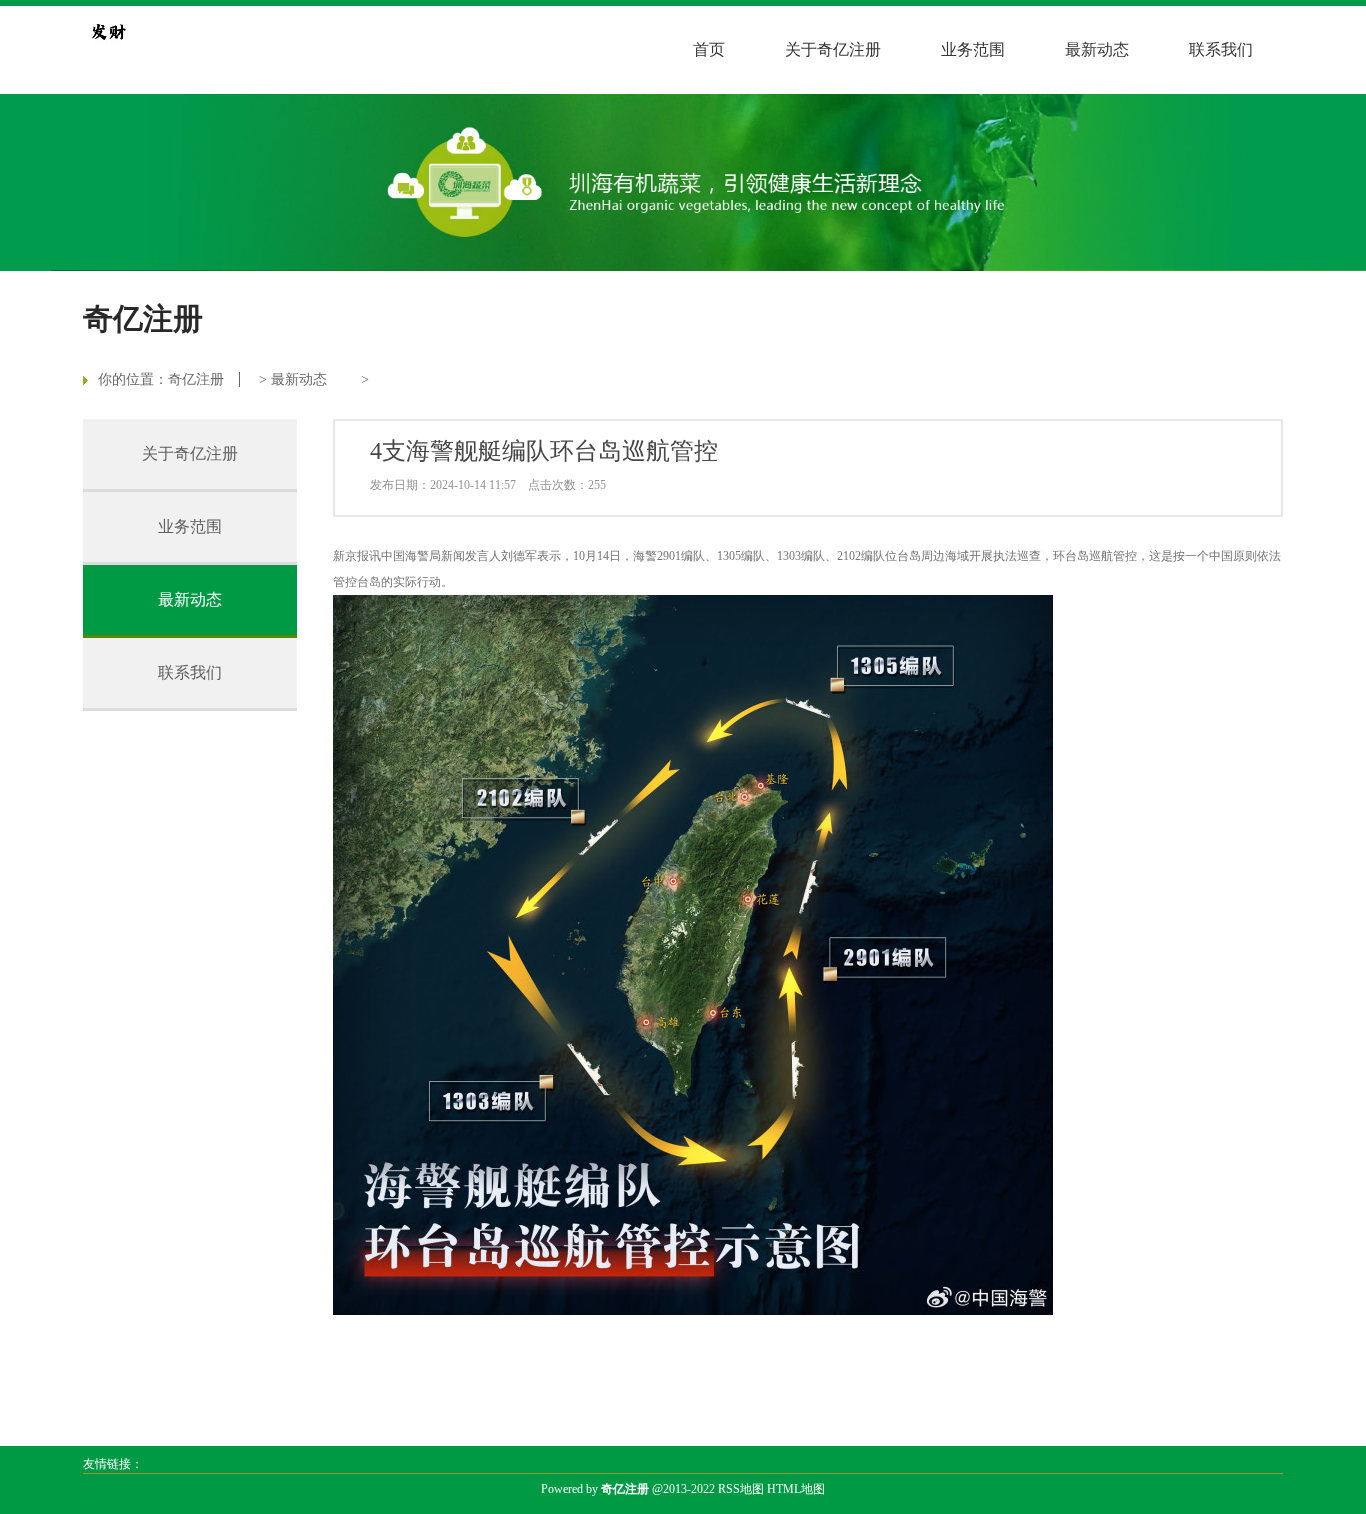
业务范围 (973, 49)
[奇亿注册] (108, 31)
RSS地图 (741, 1489)
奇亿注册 (196, 379)
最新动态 (1097, 49)
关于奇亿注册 (833, 49)
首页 (709, 49)
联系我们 (1221, 49)
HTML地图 (796, 1489)
